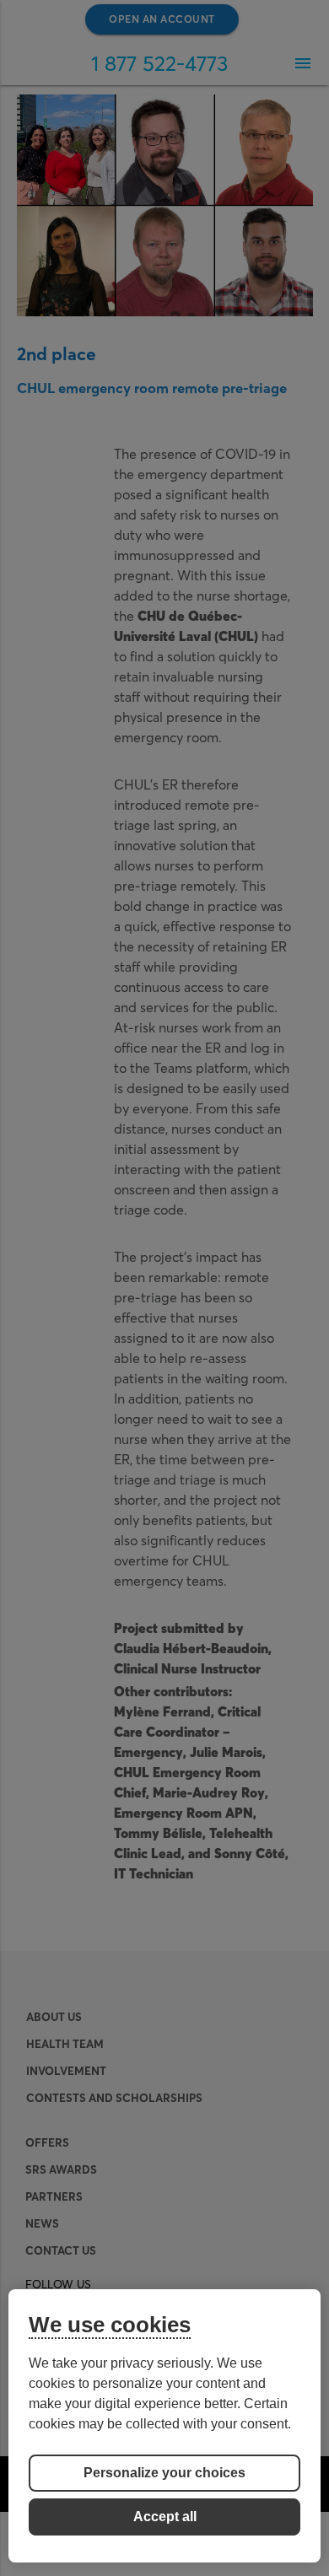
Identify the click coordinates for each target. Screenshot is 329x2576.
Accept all (165, 2517)
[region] (165, 2426)
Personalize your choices (164, 2473)
